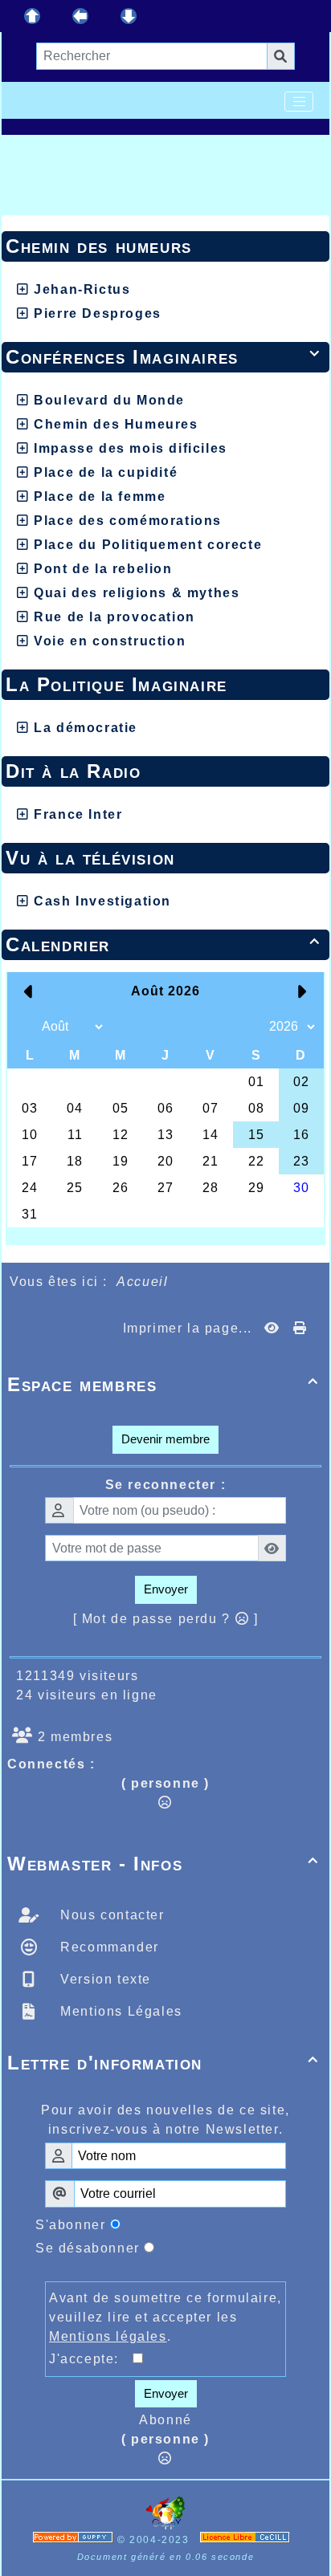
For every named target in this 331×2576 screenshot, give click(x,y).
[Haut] (32, 16)
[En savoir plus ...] (247, 2540)
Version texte (104, 1979)
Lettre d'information (163, 2063)
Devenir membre (165, 1439)
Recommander (108, 1947)
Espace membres (163, 1384)
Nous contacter (110, 1915)
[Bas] (129, 16)
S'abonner (70, 2225)
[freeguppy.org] (75, 2540)
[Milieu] (80, 16)
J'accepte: (91, 2359)
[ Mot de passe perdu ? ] (166, 1619)
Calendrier (163, 944)
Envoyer (166, 1589)
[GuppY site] (165, 2526)
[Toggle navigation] (299, 102)
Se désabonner (88, 2248)
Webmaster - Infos (163, 1864)
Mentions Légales (119, 2011)
